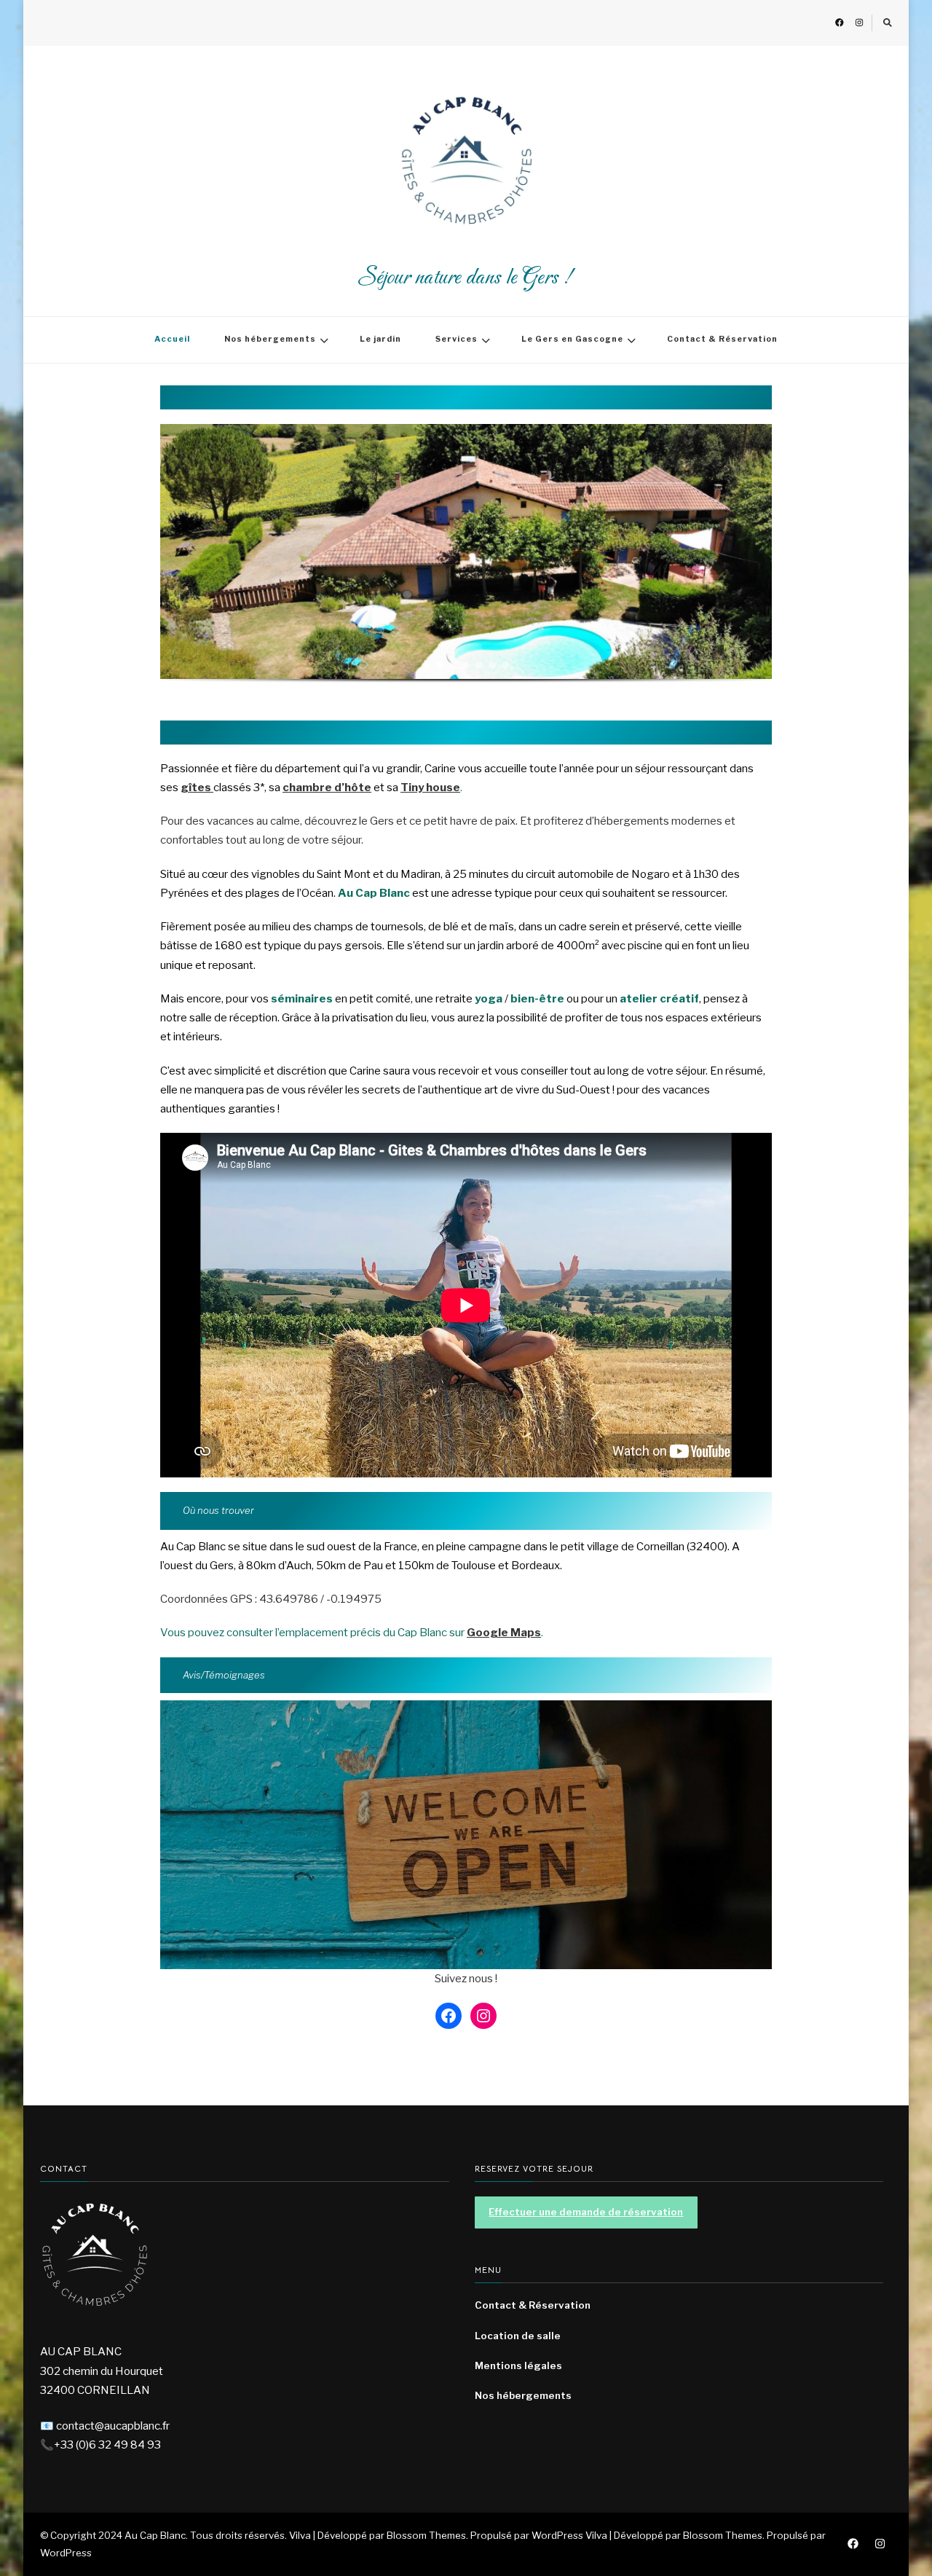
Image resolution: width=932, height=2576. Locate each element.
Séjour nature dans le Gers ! (466, 278)
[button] (427, 665)
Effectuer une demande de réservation (586, 2212)
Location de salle (518, 2336)
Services (457, 339)
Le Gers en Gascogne (572, 339)
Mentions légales (518, 2365)
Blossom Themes (723, 2535)
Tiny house (430, 788)
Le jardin (380, 339)
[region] (466, 565)
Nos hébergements (270, 339)
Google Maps (504, 1633)
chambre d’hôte (327, 788)
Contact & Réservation (722, 339)
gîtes (197, 788)
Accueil (172, 339)
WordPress (66, 2553)
